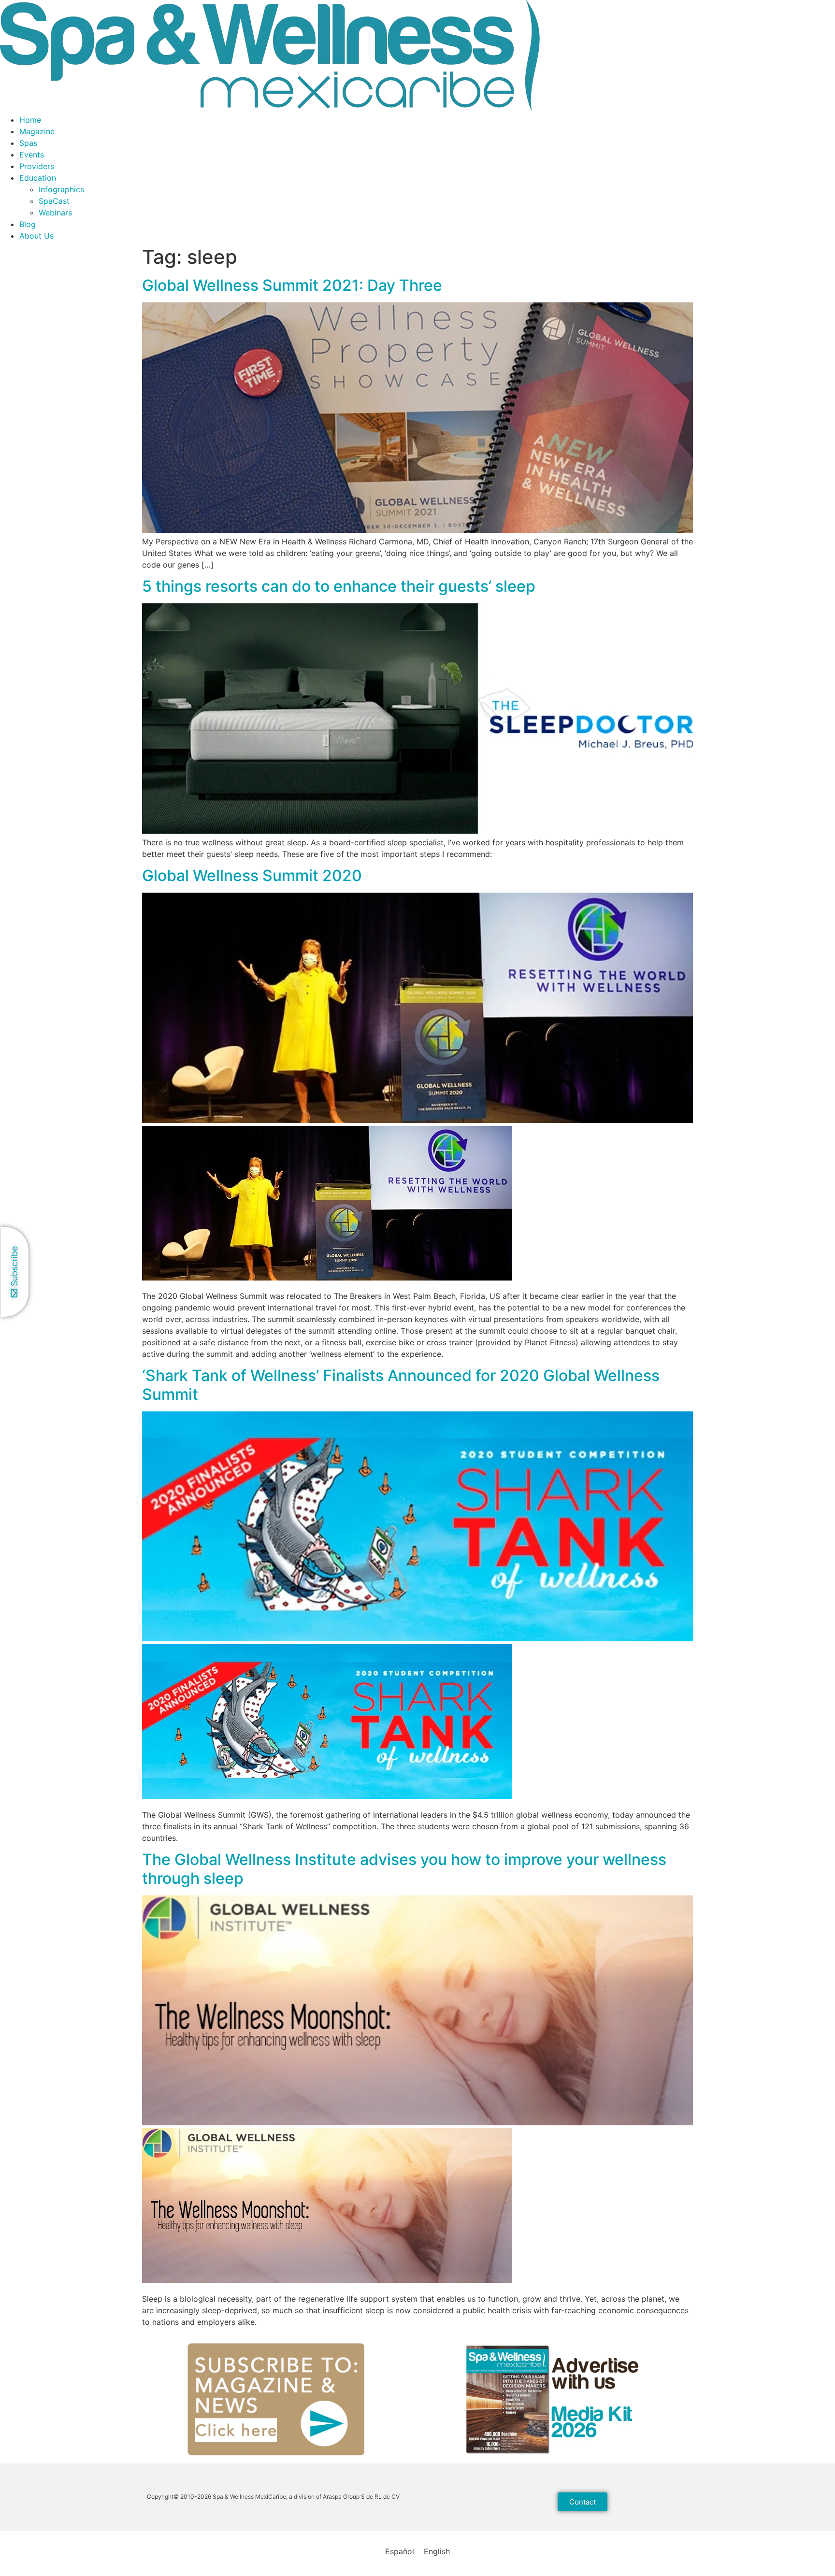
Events (32, 155)
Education (38, 178)
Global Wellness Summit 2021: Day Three (292, 285)
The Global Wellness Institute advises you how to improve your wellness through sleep (404, 1869)
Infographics (61, 189)
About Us (36, 236)
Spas (28, 143)
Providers (37, 166)
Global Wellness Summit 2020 (252, 875)
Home (30, 120)
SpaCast (54, 201)
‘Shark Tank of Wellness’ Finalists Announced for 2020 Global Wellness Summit (401, 1385)
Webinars (55, 213)
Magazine (37, 131)
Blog (28, 224)
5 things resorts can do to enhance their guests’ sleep (339, 586)
